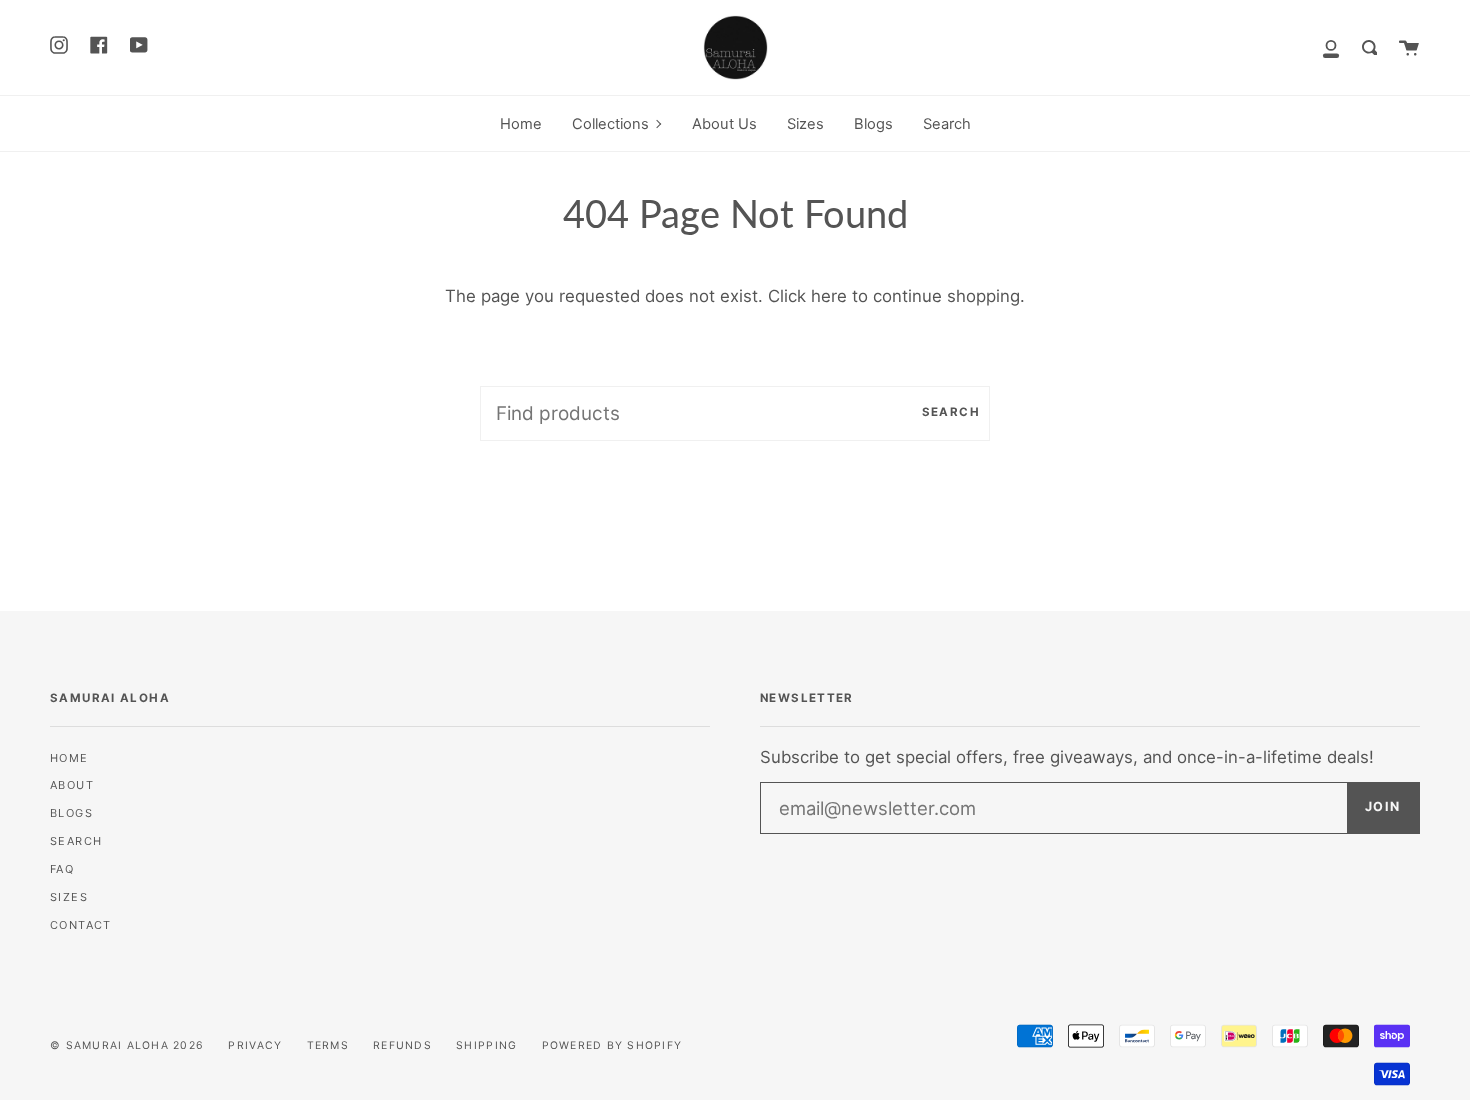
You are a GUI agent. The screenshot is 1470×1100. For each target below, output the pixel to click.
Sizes (69, 897)
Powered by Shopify (612, 1045)
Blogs (71, 813)
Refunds (402, 1045)
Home (69, 758)
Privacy (255, 1045)
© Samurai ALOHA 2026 (127, 1045)
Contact (81, 925)
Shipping (486, 1045)
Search (951, 412)
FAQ (62, 869)
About (72, 785)
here (829, 296)
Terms (328, 1045)
